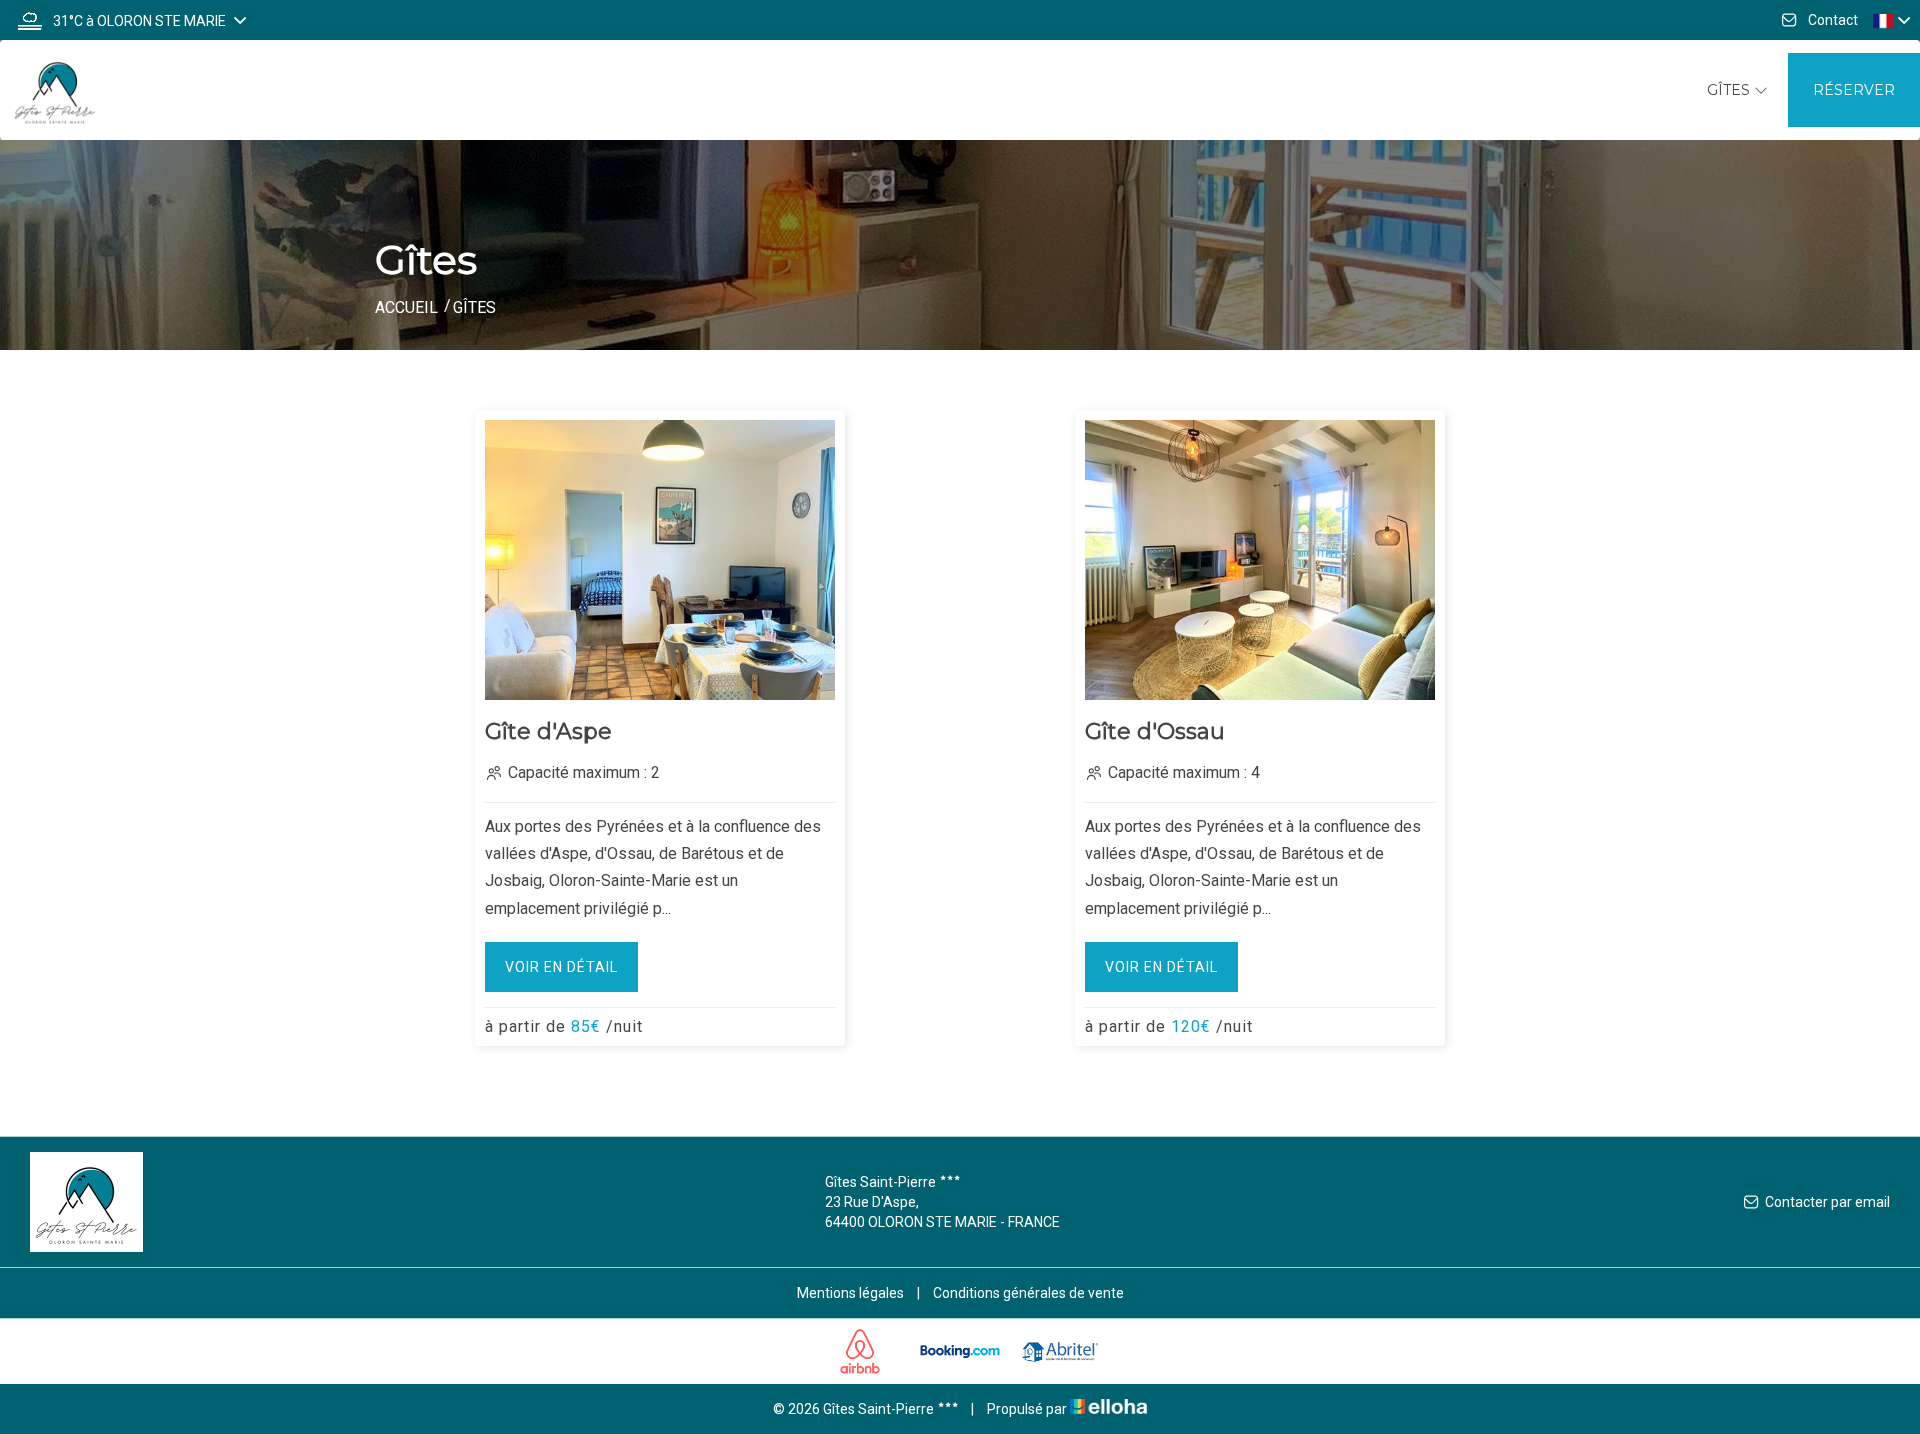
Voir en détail (561, 967)
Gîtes (1730, 90)
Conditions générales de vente (1028, 1293)
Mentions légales (850, 1293)
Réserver (1854, 90)
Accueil (406, 307)
